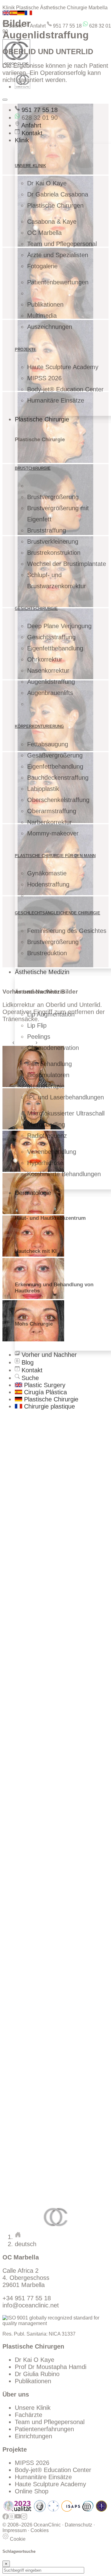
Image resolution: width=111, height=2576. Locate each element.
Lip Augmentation (51, 1014)
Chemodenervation (53, 1048)
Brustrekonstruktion (54, 553)
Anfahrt (37, 26)
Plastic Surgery (44, 1385)
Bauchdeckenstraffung (58, 778)
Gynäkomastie (47, 873)
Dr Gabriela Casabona (58, 194)
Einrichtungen (33, 2436)
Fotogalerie (42, 266)
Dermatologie (33, 1193)
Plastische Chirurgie (42, 419)
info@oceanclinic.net (31, 2305)
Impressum (14, 2530)
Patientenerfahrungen (44, 2429)
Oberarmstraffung (52, 811)
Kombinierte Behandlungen (64, 1174)
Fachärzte (29, 2415)
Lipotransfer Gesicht (43, 1520)
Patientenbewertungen (58, 282)
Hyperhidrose (45, 1163)
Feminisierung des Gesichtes (67, 931)
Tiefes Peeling (34, 2079)
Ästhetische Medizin (42, 972)
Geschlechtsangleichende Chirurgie (58, 913)
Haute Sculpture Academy (63, 367)
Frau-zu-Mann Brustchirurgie (54, 2067)
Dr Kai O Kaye (47, 183)
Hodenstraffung (48, 884)
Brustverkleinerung (53, 542)
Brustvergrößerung (53, 497)
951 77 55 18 (67, 26)
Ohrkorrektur (45, 659)
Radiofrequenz (47, 1136)
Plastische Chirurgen (55, 205)
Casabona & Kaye (52, 222)
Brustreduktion (47, 953)
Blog (27, 1362)
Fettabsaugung (48, 744)
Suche (15, 26)
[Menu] (5, 100)
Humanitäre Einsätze (56, 400)
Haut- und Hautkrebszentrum (50, 1218)
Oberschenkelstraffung (58, 800)
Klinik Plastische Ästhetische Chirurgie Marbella (55, 8)
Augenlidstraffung (51, 682)
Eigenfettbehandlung (55, 648)
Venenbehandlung (52, 1152)
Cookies (40, 2530)
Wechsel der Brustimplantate (67, 564)
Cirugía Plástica (45, 1392)
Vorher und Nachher (48, 1355)
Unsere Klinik (33, 2408)
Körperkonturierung (39, 726)
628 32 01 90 (39, 118)
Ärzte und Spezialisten (58, 255)
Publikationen (45, 304)
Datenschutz (78, 2525)
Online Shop (32, 2491)
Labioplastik (43, 789)
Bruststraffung (47, 530)
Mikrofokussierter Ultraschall (66, 1113)
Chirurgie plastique (49, 1406)
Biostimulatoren (48, 1075)
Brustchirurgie (33, 468)
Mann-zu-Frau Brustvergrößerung (61, 2060)
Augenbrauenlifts (50, 693)
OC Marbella (44, 233)
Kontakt (31, 133)
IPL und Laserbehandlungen (66, 1097)
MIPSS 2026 (44, 378)
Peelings (39, 1037)
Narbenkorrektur (49, 822)
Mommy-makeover (53, 833)
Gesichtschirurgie (36, 608)
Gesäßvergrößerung (55, 755)
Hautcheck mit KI (36, 1251)
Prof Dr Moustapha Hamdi (51, 2367)
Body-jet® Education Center (65, 389)
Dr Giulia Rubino (37, 2374)
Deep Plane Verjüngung (59, 626)
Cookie (17, 2539)
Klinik (22, 140)
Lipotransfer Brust (39, 1479)
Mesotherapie (46, 1086)
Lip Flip (37, 1025)
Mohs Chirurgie (34, 1324)
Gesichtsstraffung (51, 637)
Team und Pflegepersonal (62, 244)
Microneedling (46, 1124)
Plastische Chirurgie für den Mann (55, 856)
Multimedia (42, 316)
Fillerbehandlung (49, 1064)
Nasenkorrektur (48, 671)
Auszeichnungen (50, 327)
